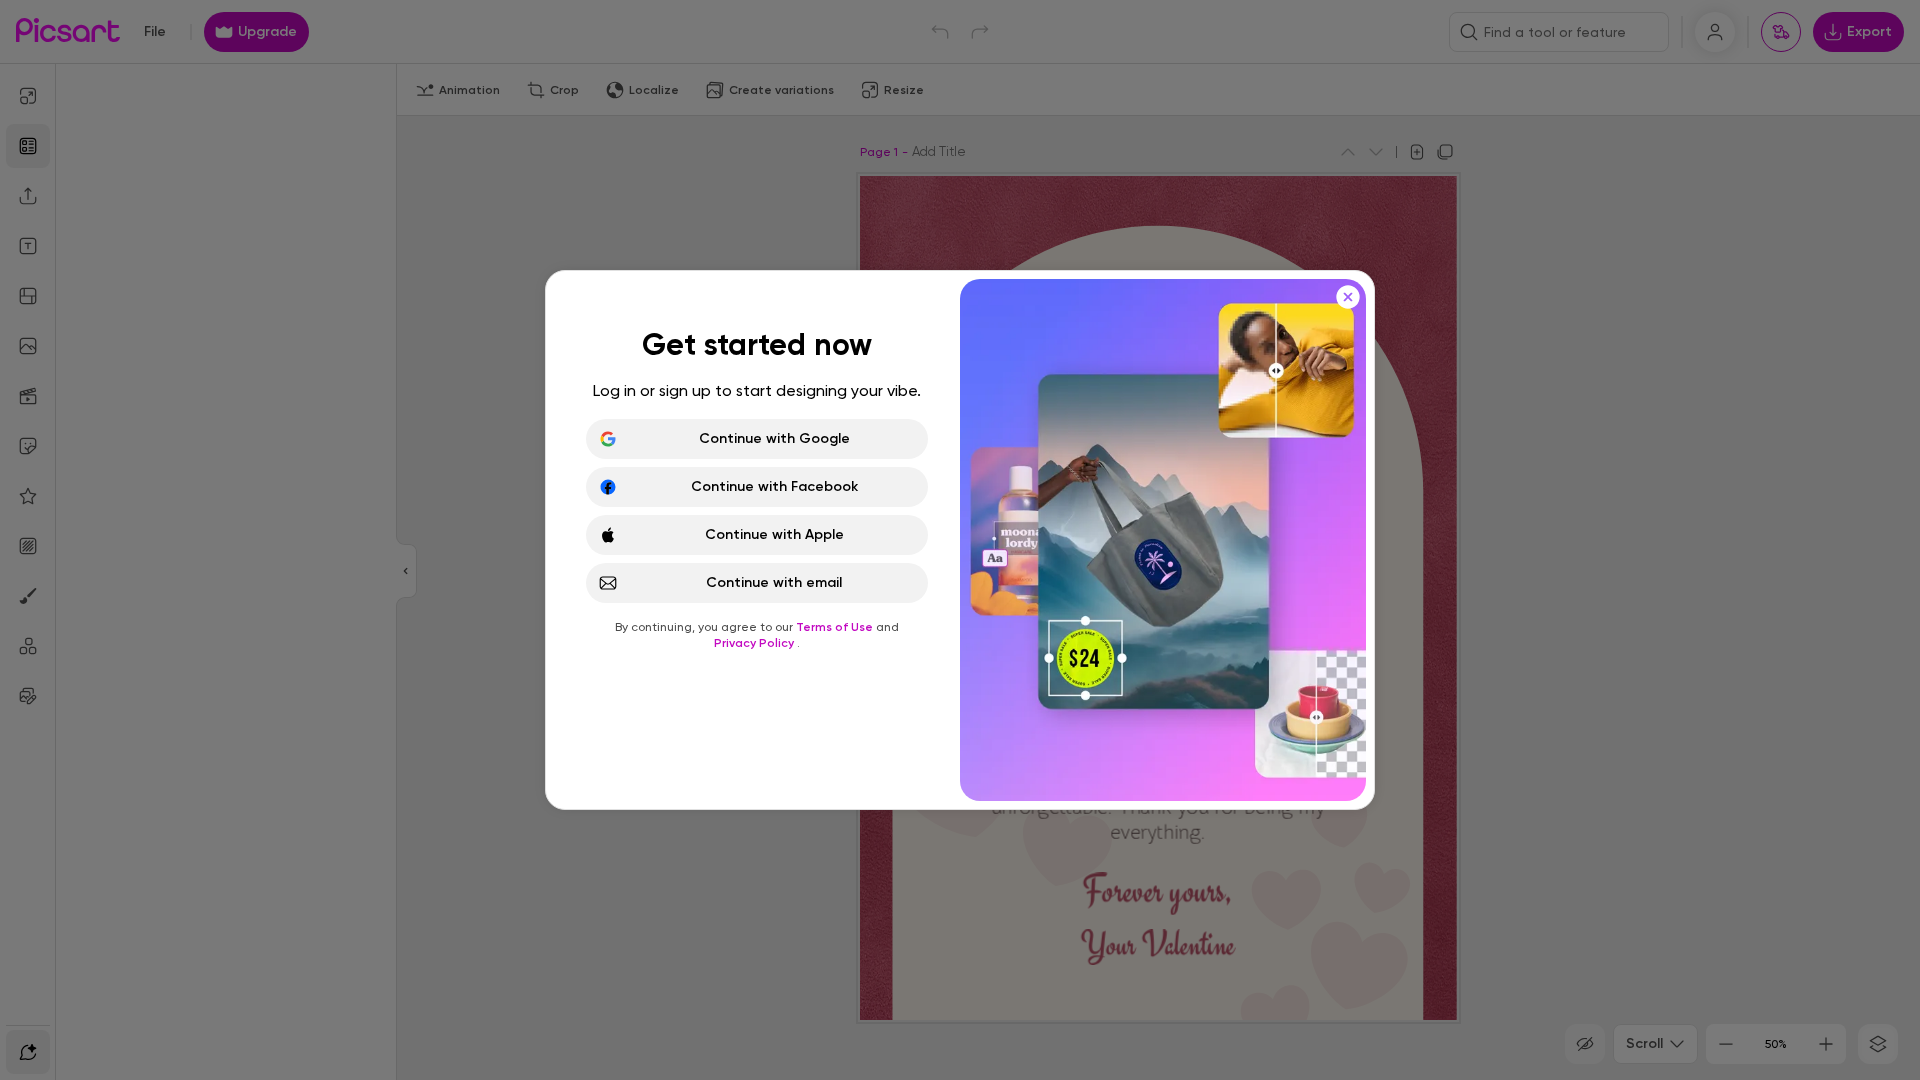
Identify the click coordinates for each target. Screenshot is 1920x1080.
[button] (960, 540)
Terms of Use (836, 627)
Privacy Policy (755, 643)
